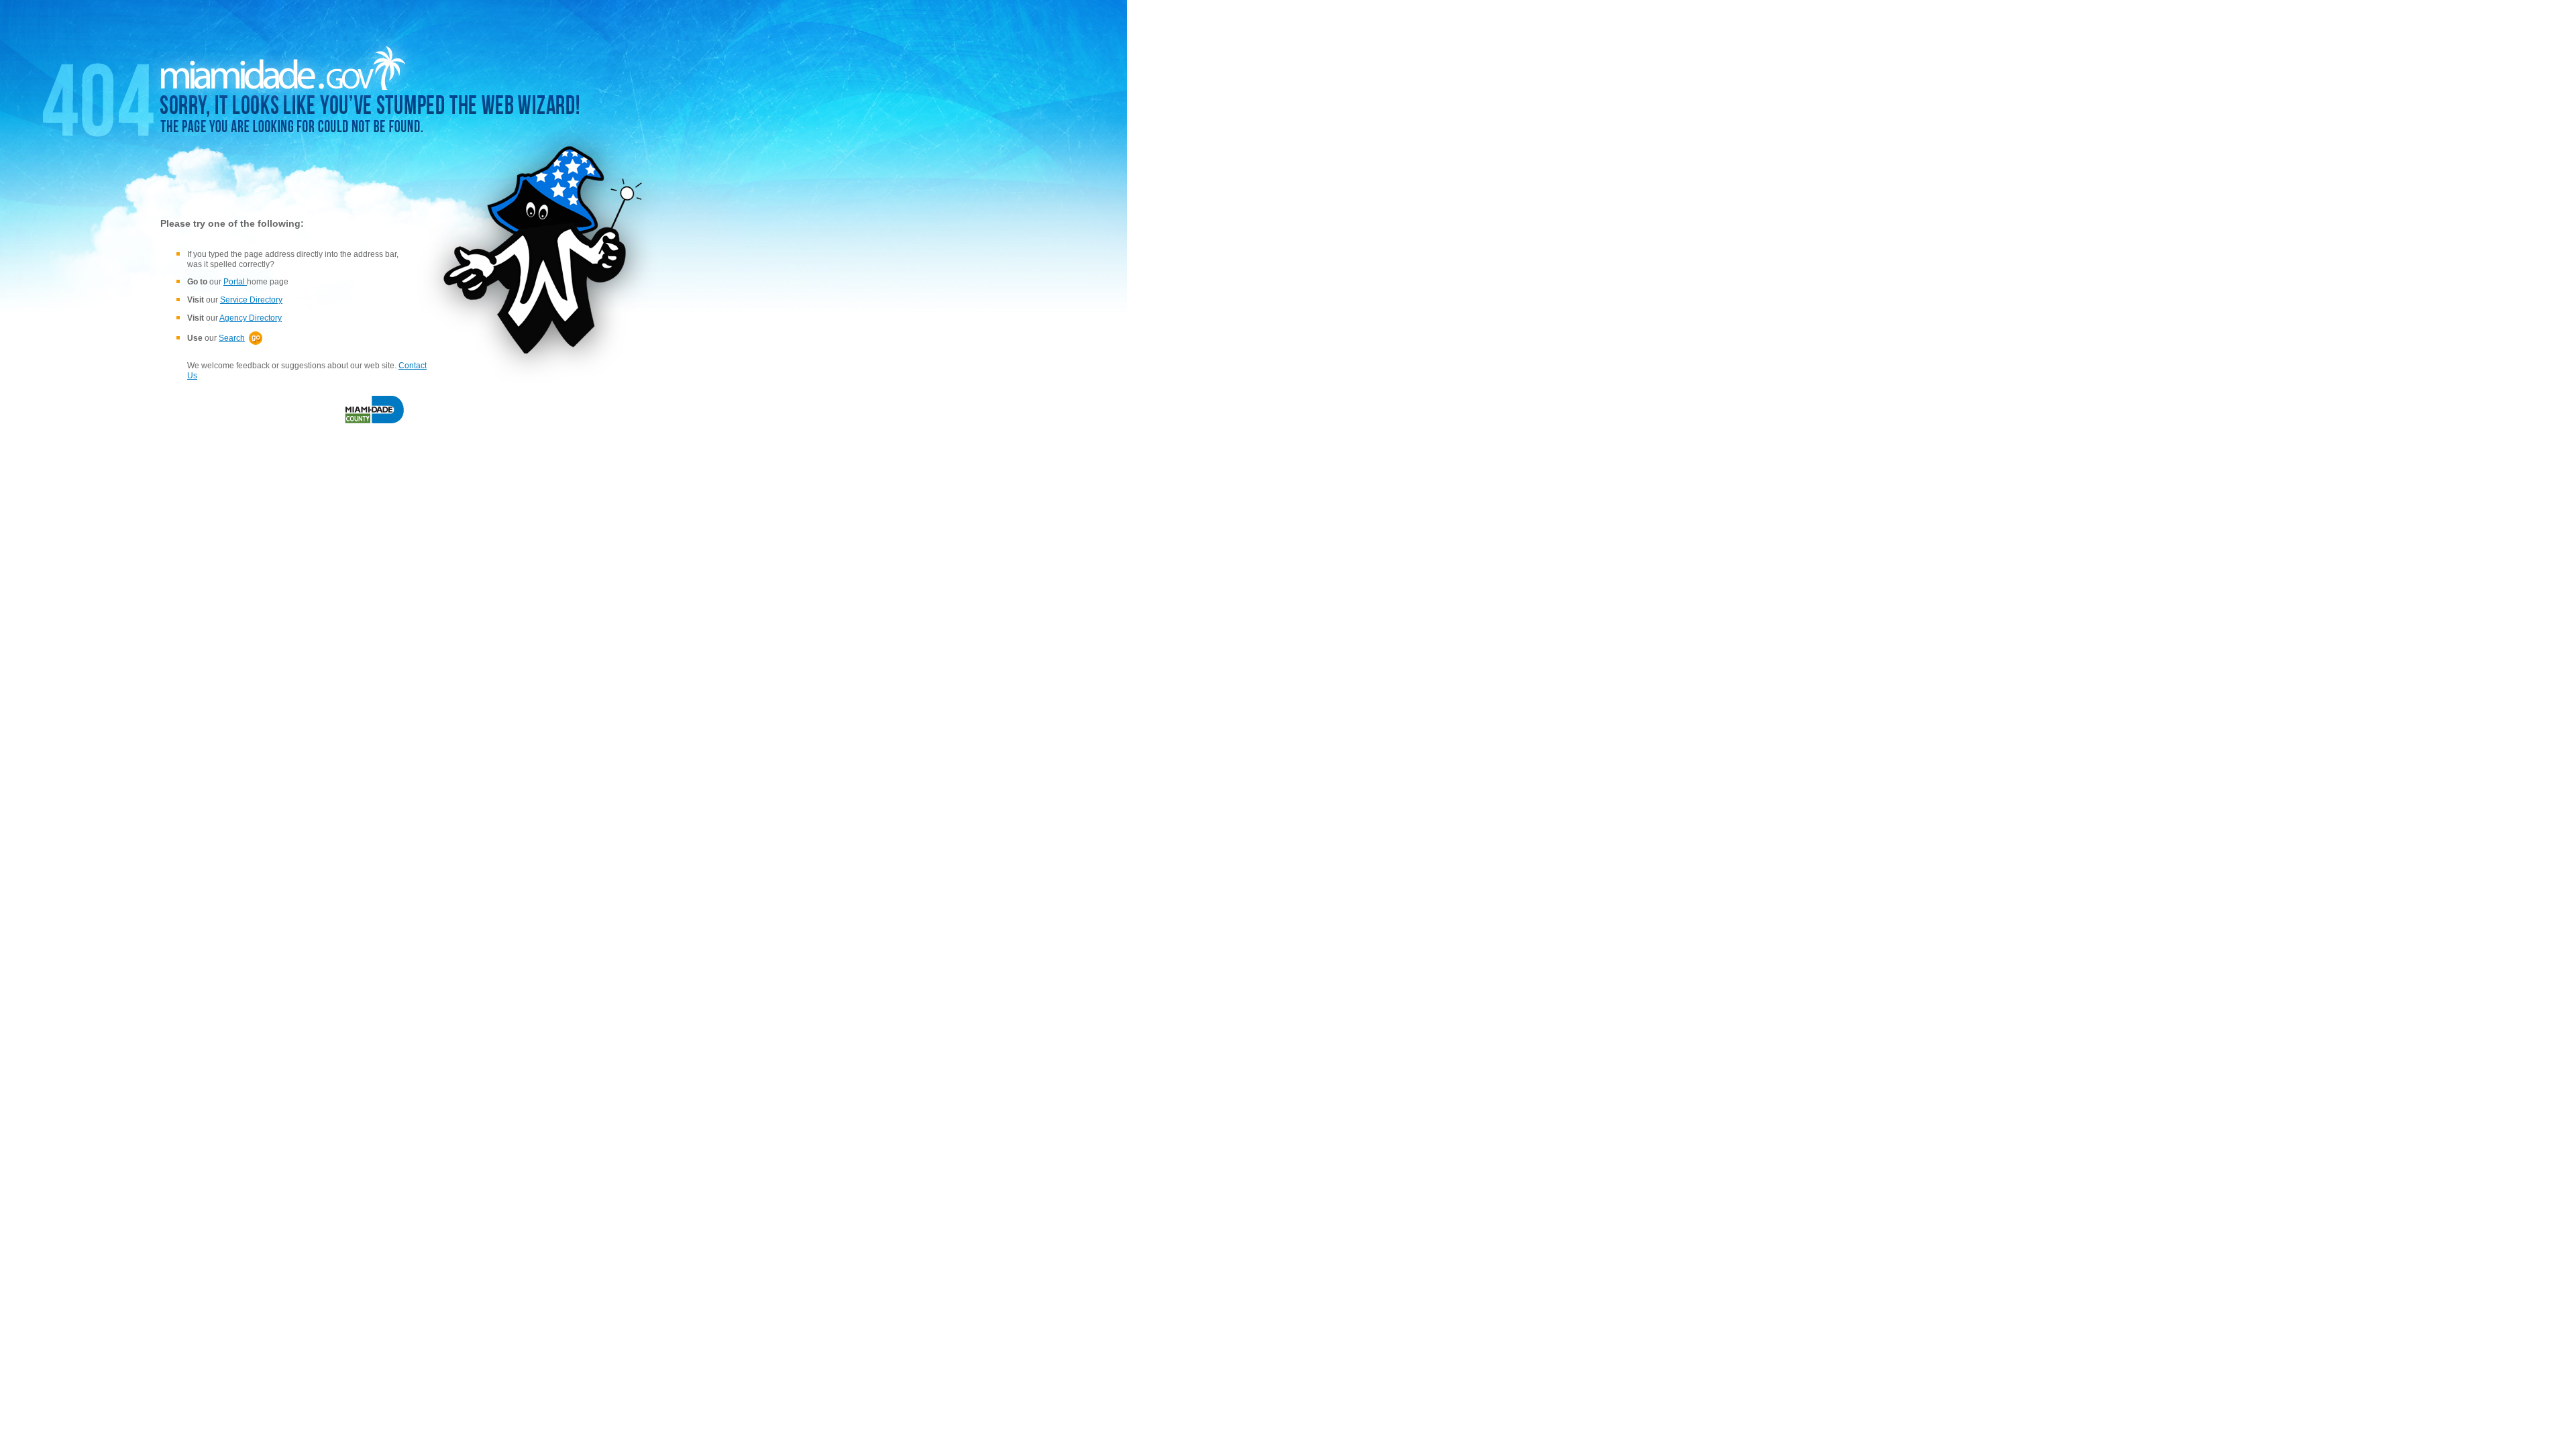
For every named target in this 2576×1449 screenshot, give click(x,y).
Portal (235, 282)
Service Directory (251, 300)
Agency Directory (251, 318)
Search (232, 338)
